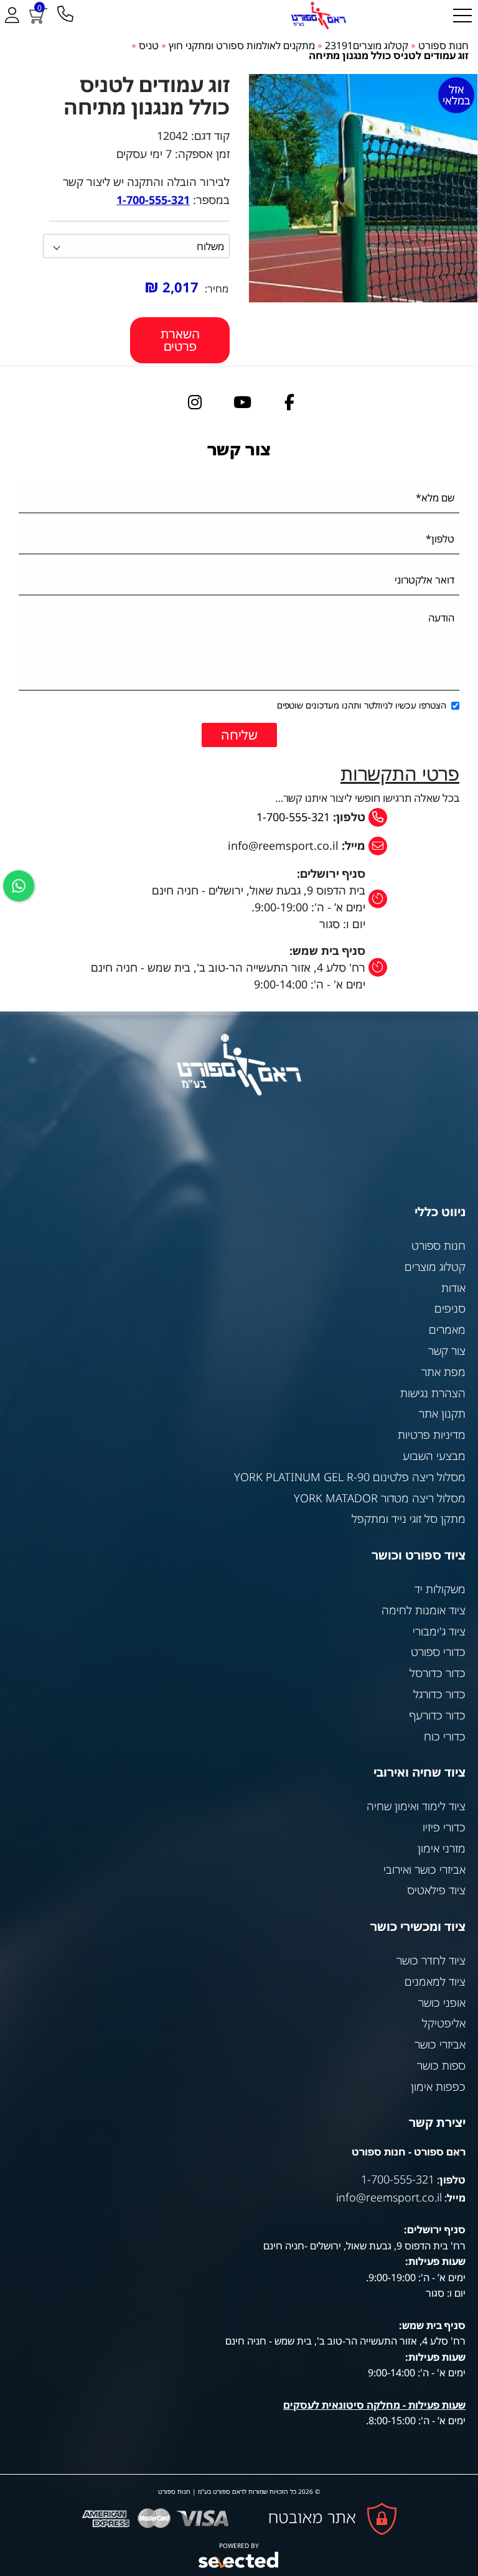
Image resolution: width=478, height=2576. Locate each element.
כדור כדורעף (438, 1715)
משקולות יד (440, 1589)
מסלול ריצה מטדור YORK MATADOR (380, 1498)
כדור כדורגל (439, 1694)
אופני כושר (442, 2002)
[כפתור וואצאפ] (19, 886)
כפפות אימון (438, 2086)
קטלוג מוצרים (435, 1267)
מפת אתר (443, 1372)
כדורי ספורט (438, 1652)
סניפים (450, 1308)
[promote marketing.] (239, 2560)
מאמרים (447, 1329)
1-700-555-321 (293, 817)
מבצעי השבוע (434, 1456)
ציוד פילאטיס (436, 1890)
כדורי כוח (445, 1736)
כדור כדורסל (438, 1673)
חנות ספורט (438, 1245)
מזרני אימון (442, 1848)
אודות (453, 1288)
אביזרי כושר (440, 2044)
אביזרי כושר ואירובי (424, 1869)
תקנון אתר (442, 1413)
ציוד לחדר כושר (431, 1960)
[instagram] (195, 401)
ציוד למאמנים (435, 1981)
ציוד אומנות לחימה (424, 1610)
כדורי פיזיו (444, 1827)
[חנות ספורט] (319, 16)
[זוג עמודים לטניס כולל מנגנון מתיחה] (363, 188)
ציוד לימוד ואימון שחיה (416, 1806)
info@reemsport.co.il (389, 2197)
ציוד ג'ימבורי (439, 1631)
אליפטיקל (444, 2023)
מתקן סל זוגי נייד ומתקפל (409, 1518)
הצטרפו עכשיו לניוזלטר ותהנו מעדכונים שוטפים (362, 705)
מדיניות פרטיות (432, 1434)
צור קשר (447, 1351)
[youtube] (242, 401)
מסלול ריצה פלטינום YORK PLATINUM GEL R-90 (350, 1477)
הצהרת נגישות (433, 1393)
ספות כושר (441, 2065)
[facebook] (289, 401)
